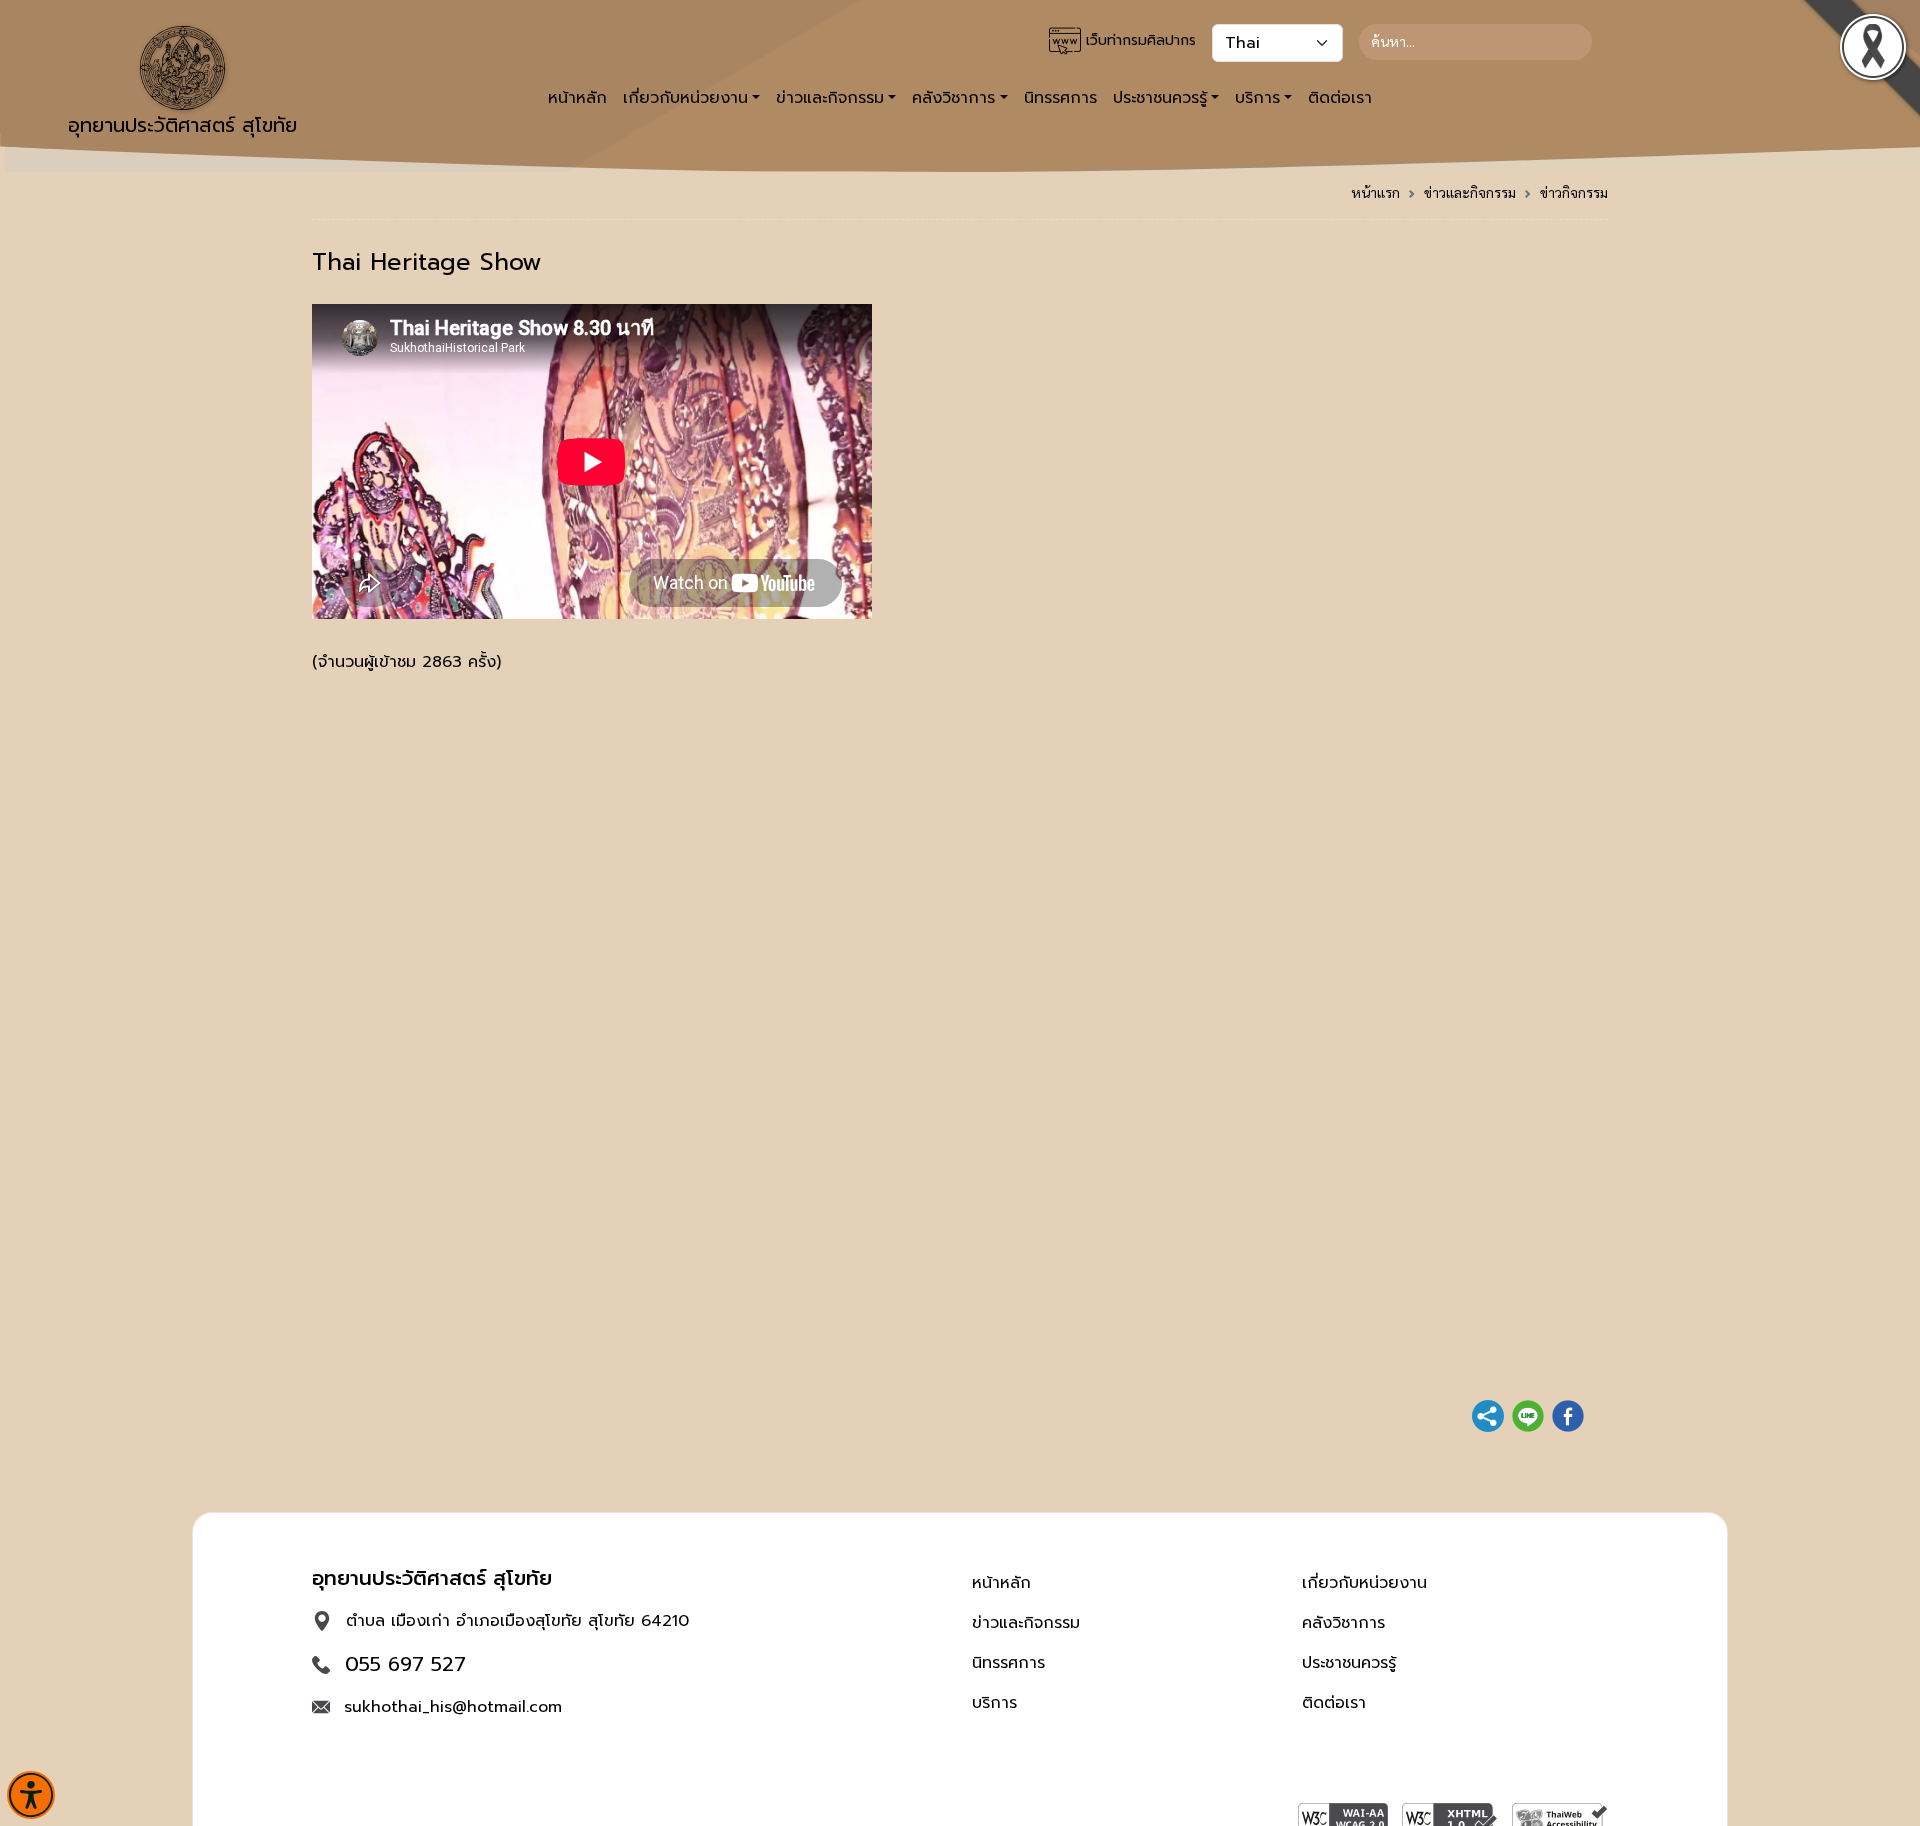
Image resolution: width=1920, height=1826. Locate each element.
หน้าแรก (1375, 192)
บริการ (994, 1703)
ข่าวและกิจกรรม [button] (830, 98)
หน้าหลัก (577, 98)
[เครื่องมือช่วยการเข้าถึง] (31, 1795)
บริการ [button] (1257, 98)
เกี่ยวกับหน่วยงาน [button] (685, 98)
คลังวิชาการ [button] (953, 98)
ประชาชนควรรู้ (1349, 1663)
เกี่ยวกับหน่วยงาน (1364, 1583)
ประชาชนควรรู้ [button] (1160, 98)
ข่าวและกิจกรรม (1470, 192)
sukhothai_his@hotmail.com (453, 1707)
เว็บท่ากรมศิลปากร (1138, 40)
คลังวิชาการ (1343, 1623)
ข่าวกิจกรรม (1574, 192)
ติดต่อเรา (1340, 98)
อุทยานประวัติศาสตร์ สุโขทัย (182, 125)
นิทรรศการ (1060, 98)
